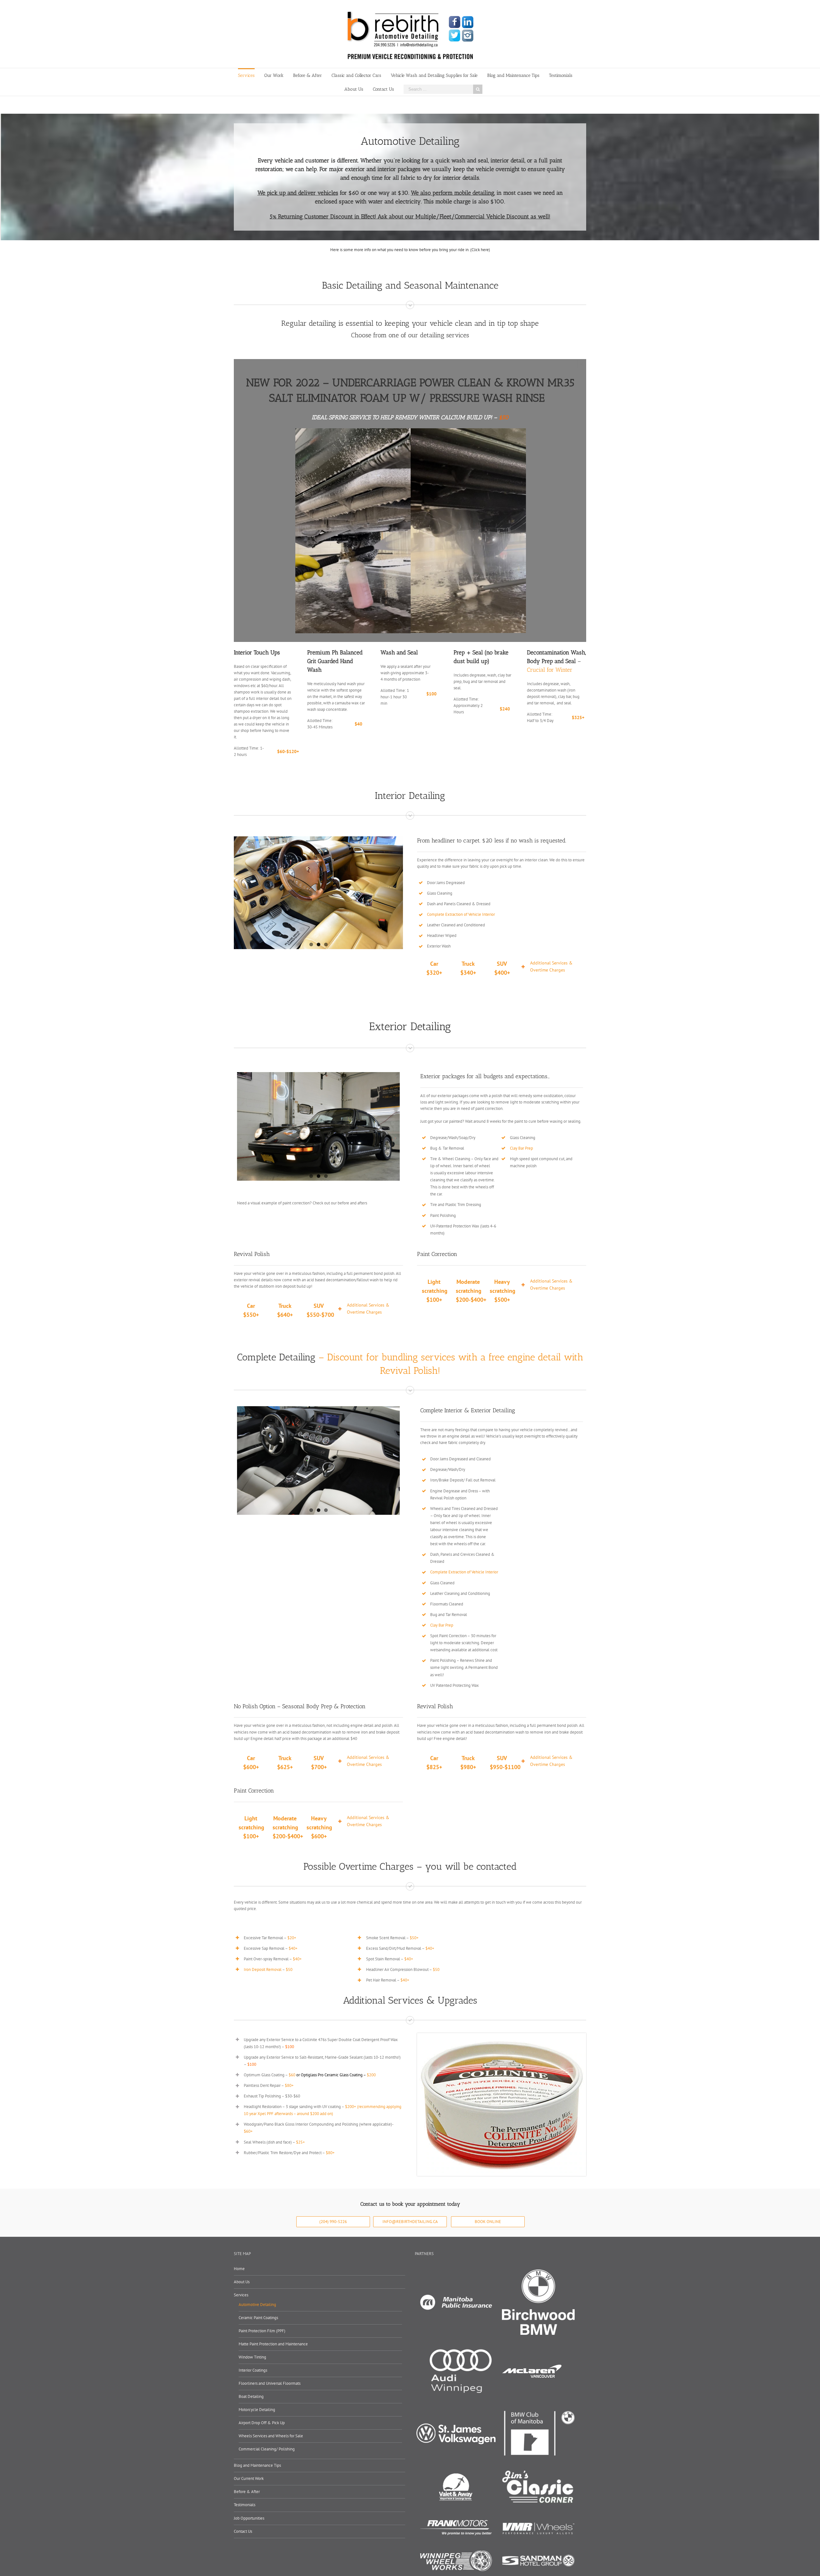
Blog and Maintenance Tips (257, 2465)
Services (241, 2295)
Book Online (488, 2222)
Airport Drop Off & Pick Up (262, 2423)
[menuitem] (251, 75)
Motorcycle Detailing (257, 2410)
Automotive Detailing (257, 2305)
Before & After (247, 2492)
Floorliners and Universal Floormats (270, 2383)
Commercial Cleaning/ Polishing (267, 2449)
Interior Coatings (253, 2370)
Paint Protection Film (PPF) (262, 2331)
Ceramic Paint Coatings (258, 2318)
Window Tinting (252, 2357)
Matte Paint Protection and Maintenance (273, 2344)
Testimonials (245, 2505)
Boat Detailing (251, 2396)
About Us (242, 2282)
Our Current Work (249, 2478)
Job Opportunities (249, 2518)
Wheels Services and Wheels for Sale (271, 2436)
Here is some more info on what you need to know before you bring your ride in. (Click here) (410, 250)
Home (239, 2269)
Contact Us (243, 2531)
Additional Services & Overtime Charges (551, 966)
